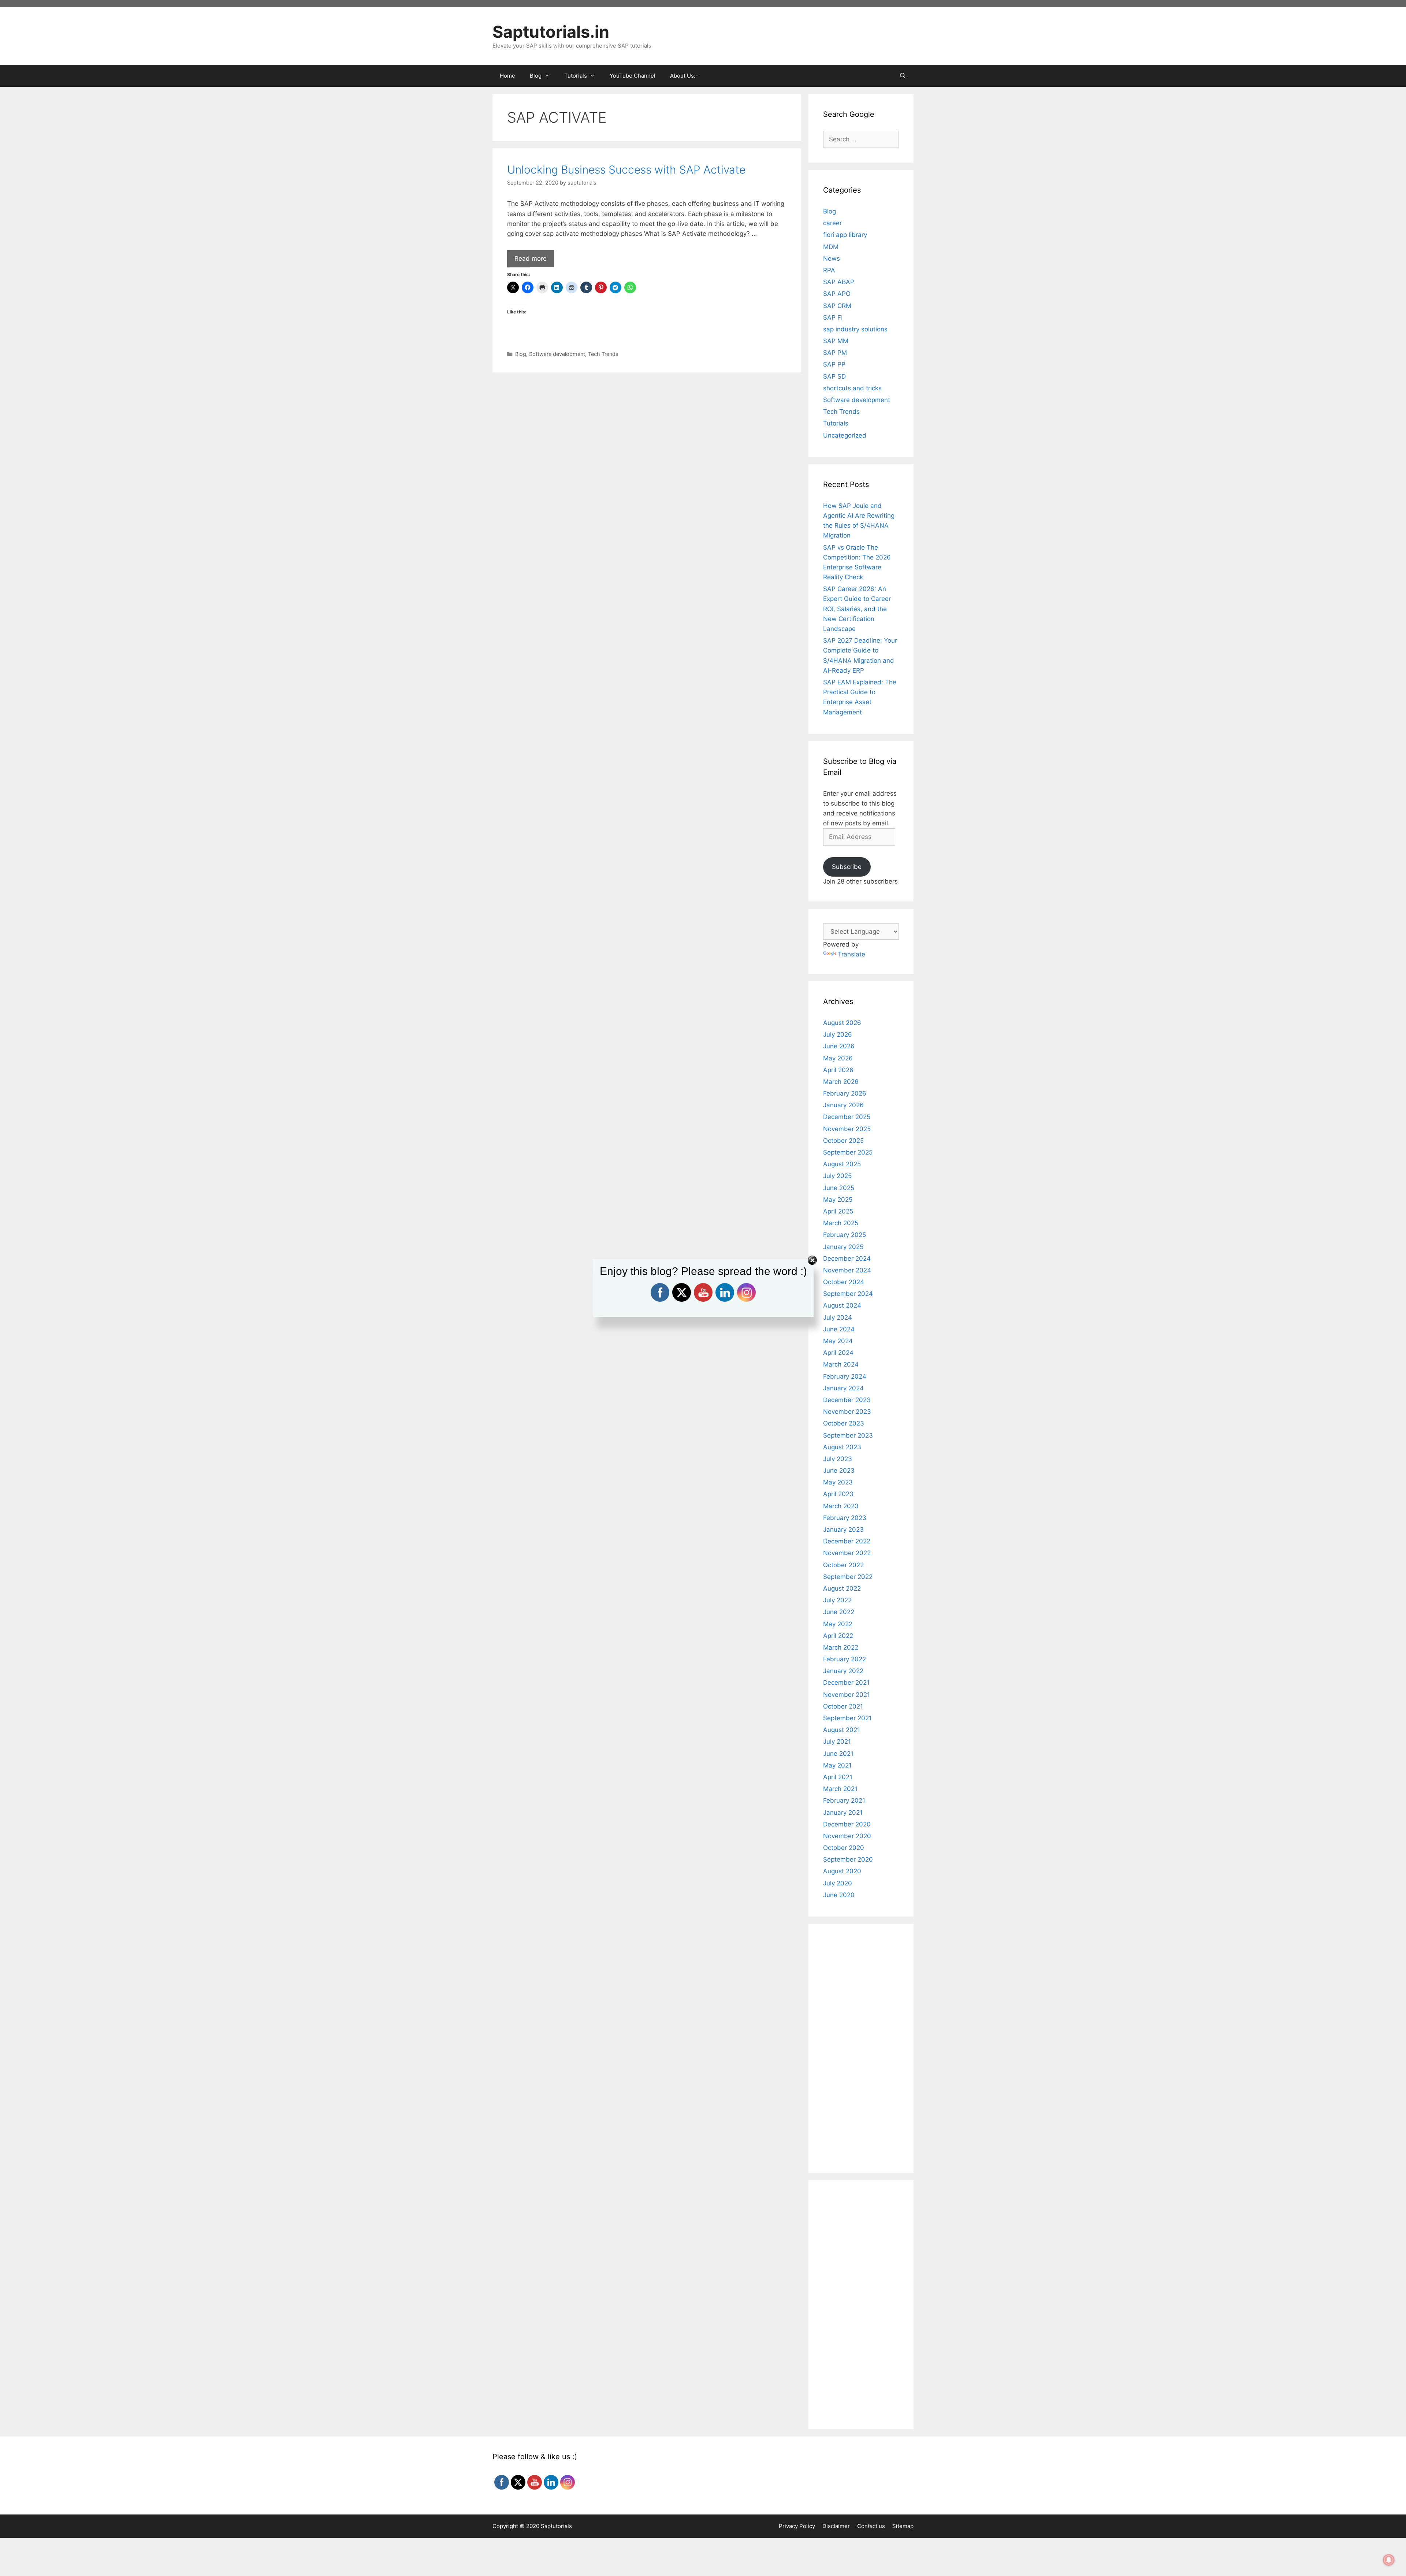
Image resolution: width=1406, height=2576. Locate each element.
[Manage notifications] (1389, 2560)
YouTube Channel (633, 76)
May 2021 (837, 1765)
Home (507, 76)
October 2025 (843, 1141)
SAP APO (837, 294)
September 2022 (848, 1577)
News (832, 259)
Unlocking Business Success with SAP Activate (626, 170)
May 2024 (838, 1341)
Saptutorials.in (551, 32)
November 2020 (847, 1836)
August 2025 (842, 1164)
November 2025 (847, 1129)
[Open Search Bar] (903, 76)
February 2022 (845, 1659)
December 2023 (847, 1400)
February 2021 (844, 1800)
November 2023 (847, 1412)
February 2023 (845, 1518)
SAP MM (836, 341)
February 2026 (845, 1093)
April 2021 (838, 1777)
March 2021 (840, 1789)
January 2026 (843, 1105)
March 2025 (841, 1223)
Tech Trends (603, 354)
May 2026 (838, 1058)
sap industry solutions (855, 329)
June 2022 (839, 1612)
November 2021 (847, 1695)
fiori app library (845, 235)
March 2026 (841, 1082)
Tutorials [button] (576, 76)
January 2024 (843, 1388)
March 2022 (841, 1647)
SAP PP (834, 364)
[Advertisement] (647, 431)
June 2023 (839, 1471)
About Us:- (684, 76)
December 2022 (847, 1541)
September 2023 (848, 1435)
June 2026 (839, 1046)
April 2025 (838, 1211)
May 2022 (838, 1624)
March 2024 (841, 1364)
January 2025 (843, 1247)
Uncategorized (845, 435)
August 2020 (842, 1871)
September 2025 (848, 1152)
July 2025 (837, 1176)
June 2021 (838, 1754)
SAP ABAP (839, 282)
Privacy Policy (797, 2526)
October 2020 (844, 1848)
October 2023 (844, 1423)
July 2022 (837, 1600)
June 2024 (839, 1329)
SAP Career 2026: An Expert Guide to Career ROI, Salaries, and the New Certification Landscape (857, 609)
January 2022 (843, 1671)
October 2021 (843, 1706)
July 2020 (838, 1883)
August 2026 (842, 1023)
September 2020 (848, 1859)
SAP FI (833, 317)
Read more (531, 259)
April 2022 (838, 1636)
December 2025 (847, 1117)
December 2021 (846, 1683)
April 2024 (838, 1353)
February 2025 (845, 1235)
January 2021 (843, 1813)
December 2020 (847, 1824)
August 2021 (842, 1730)
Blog (521, 354)
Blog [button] (536, 76)
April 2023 (838, 1494)
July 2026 (838, 1034)
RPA (829, 270)
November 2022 (847, 1553)
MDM (831, 247)
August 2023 (842, 1447)
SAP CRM (837, 306)
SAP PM (835, 353)
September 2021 (847, 1718)
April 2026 (838, 1070)
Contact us (871, 2526)
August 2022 (842, 1588)
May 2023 (838, 1482)
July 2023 (838, 1459)
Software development (557, 354)
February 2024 (845, 1376)
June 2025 (839, 1188)
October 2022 (843, 1565)
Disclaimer (836, 2526)
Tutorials (836, 423)
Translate (851, 954)
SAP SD (834, 376)
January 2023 (843, 1529)
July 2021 (837, 1742)
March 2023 (841, 1506)
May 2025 (838, 1200)
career (832, 223)
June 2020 (839, 1895)
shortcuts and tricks (852, 388)
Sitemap (903, 2526)
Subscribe (847, 867)
